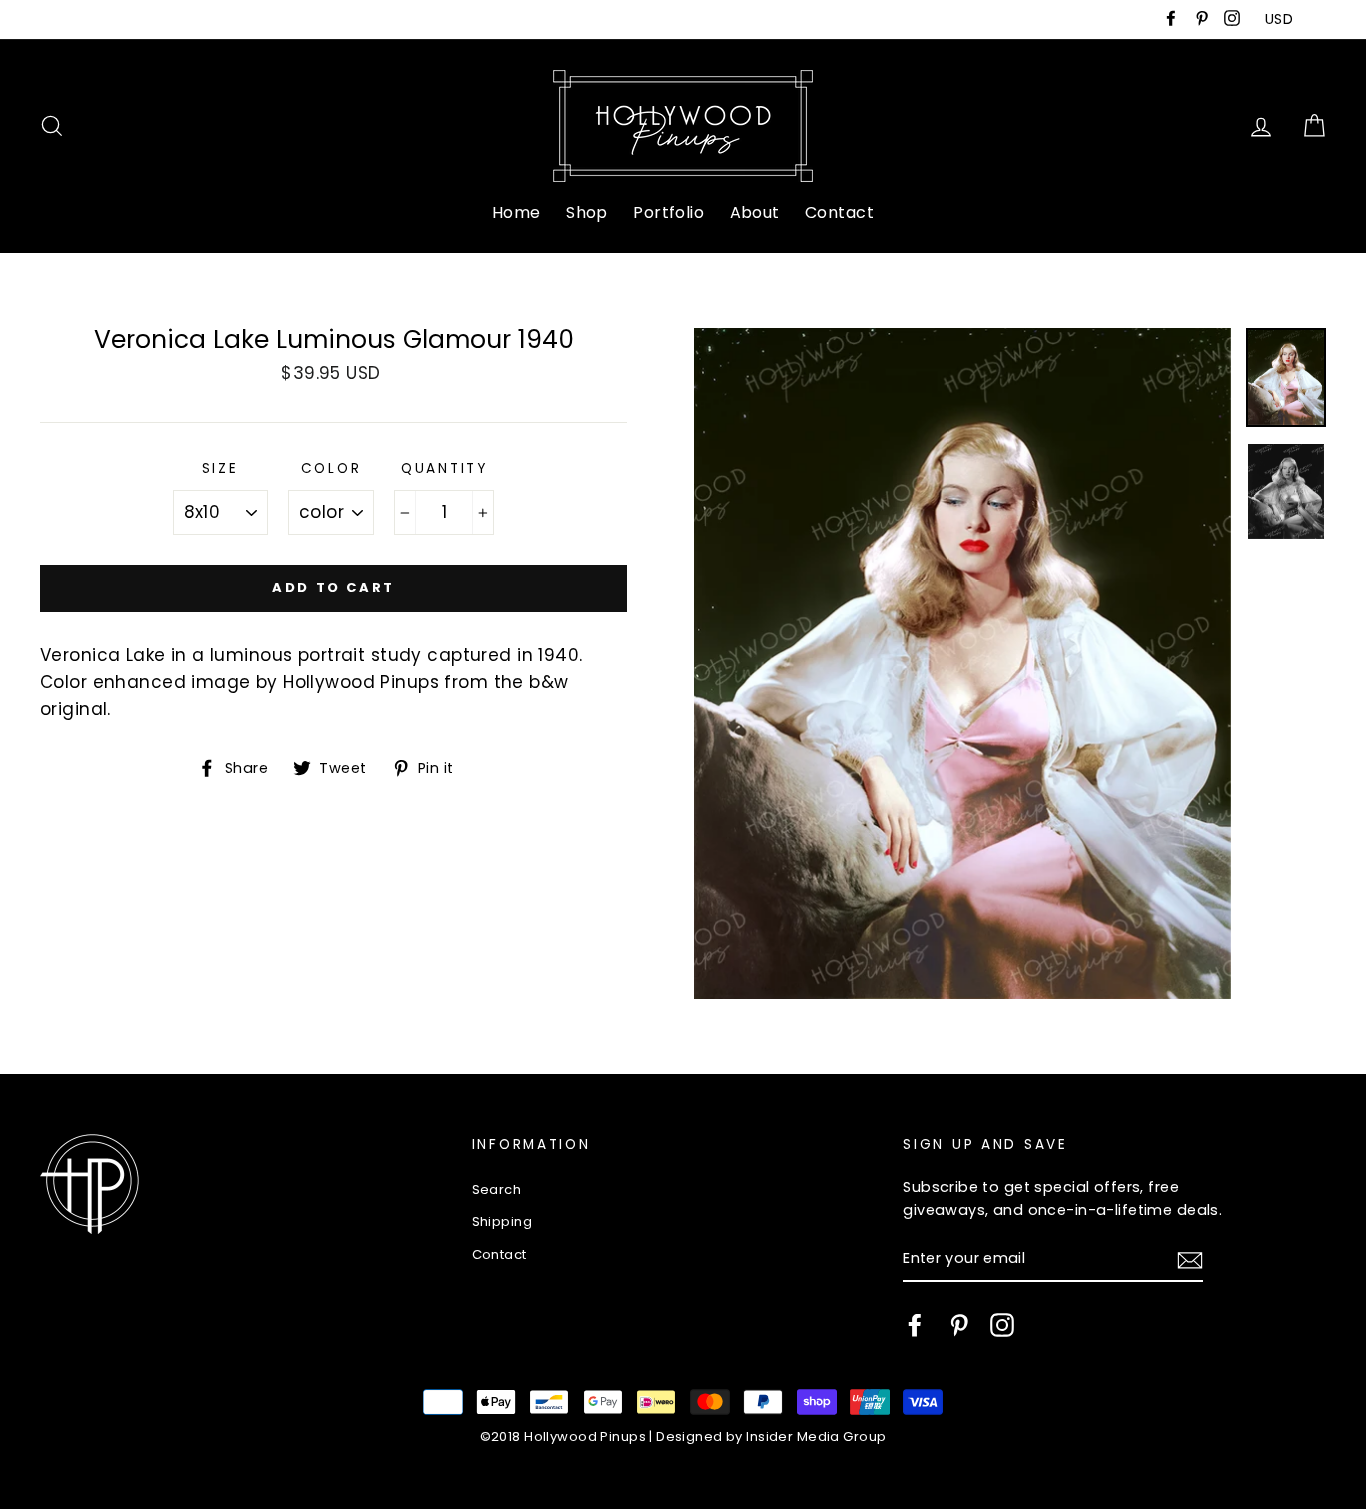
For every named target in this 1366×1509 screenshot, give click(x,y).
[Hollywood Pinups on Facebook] (915, 1325)
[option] (962, 663)
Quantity (444, 468)
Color (331, 468)
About (755, 212)
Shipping (502, 1221)
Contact (839, 212)
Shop (587, 212)
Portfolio (668, 212)
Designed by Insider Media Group (771, 1436)
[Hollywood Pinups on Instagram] (1002, 1325)
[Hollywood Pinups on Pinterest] (959, 1325)
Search (497, 1189)
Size (220, 468)
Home (516, 212)
